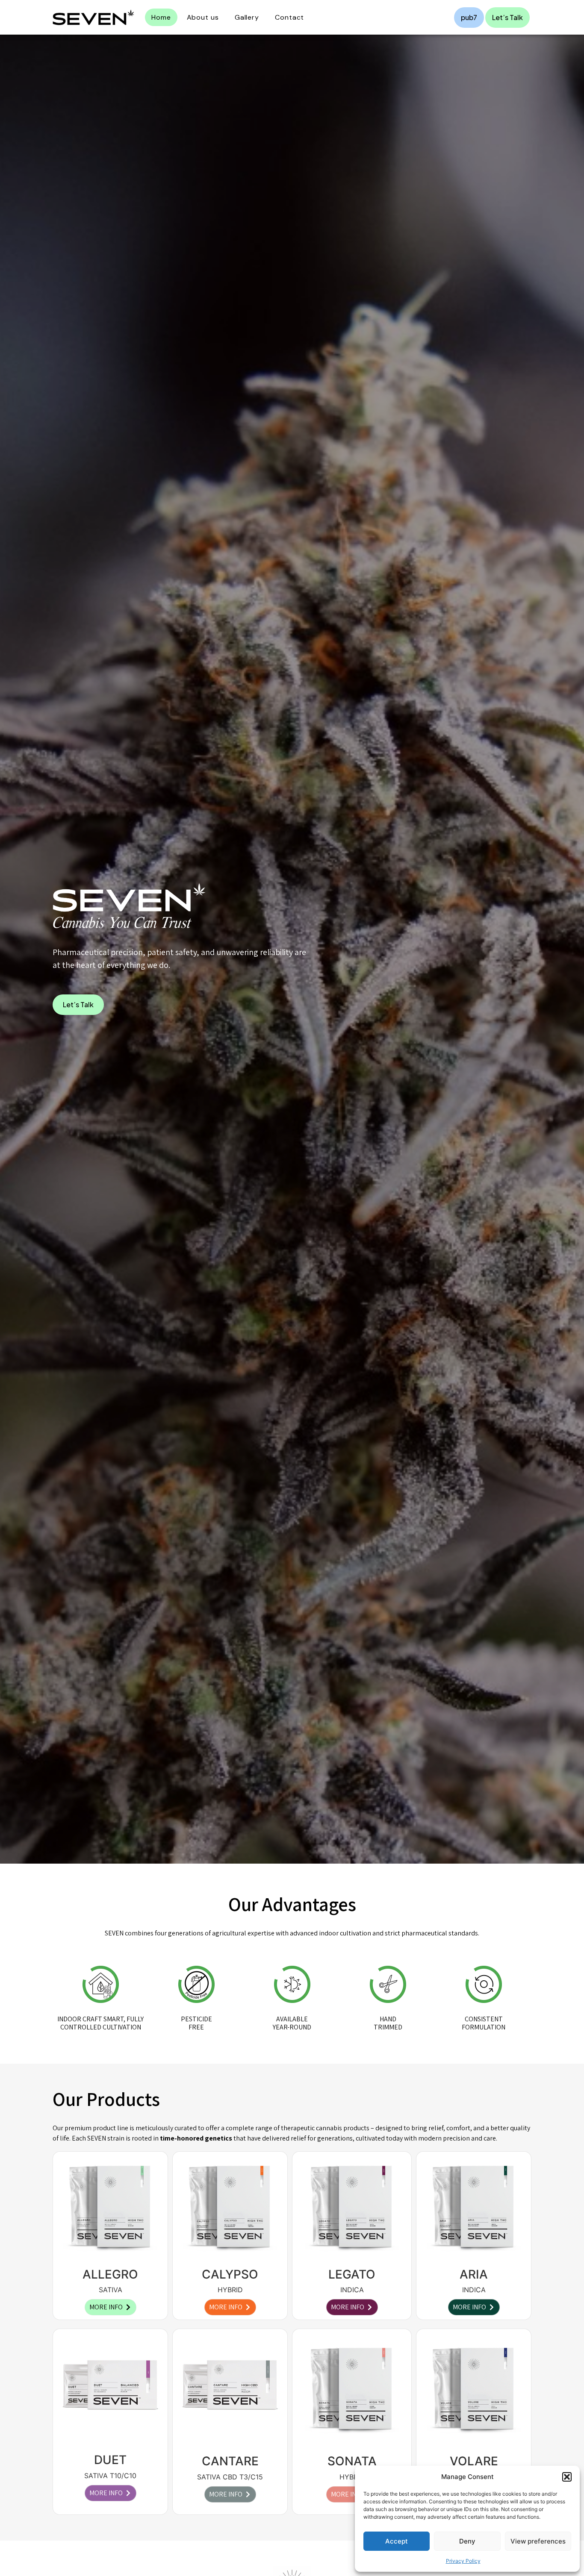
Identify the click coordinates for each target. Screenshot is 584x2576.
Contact (289, 17)
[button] (567, 2477)
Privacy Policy (463, 2561)
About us (203, 17)
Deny (467, 2541)
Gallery (247, 17)
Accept (397, 2541)
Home (161, 17)
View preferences (538, 2541)
